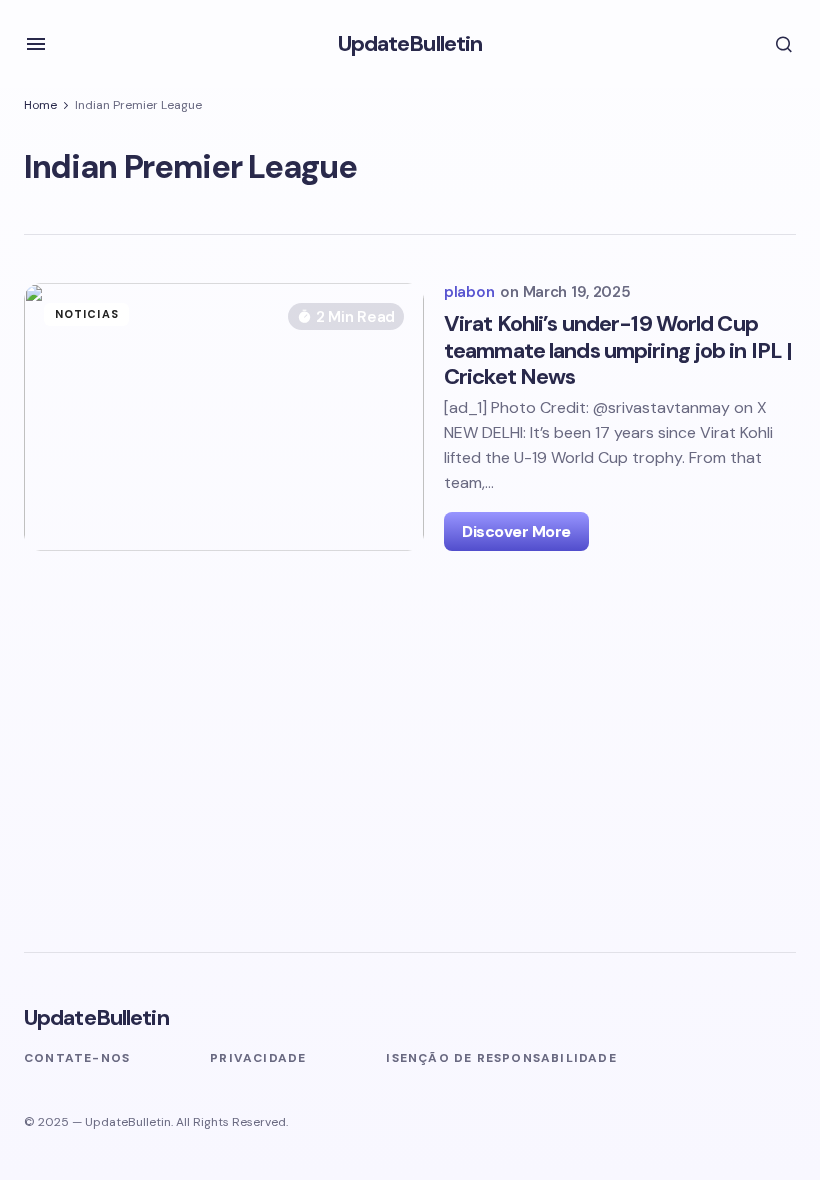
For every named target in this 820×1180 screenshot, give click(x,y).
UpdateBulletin (410, 43)
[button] (36, 44)
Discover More (516, 531)
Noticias (87, 314)
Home (40, 105)
